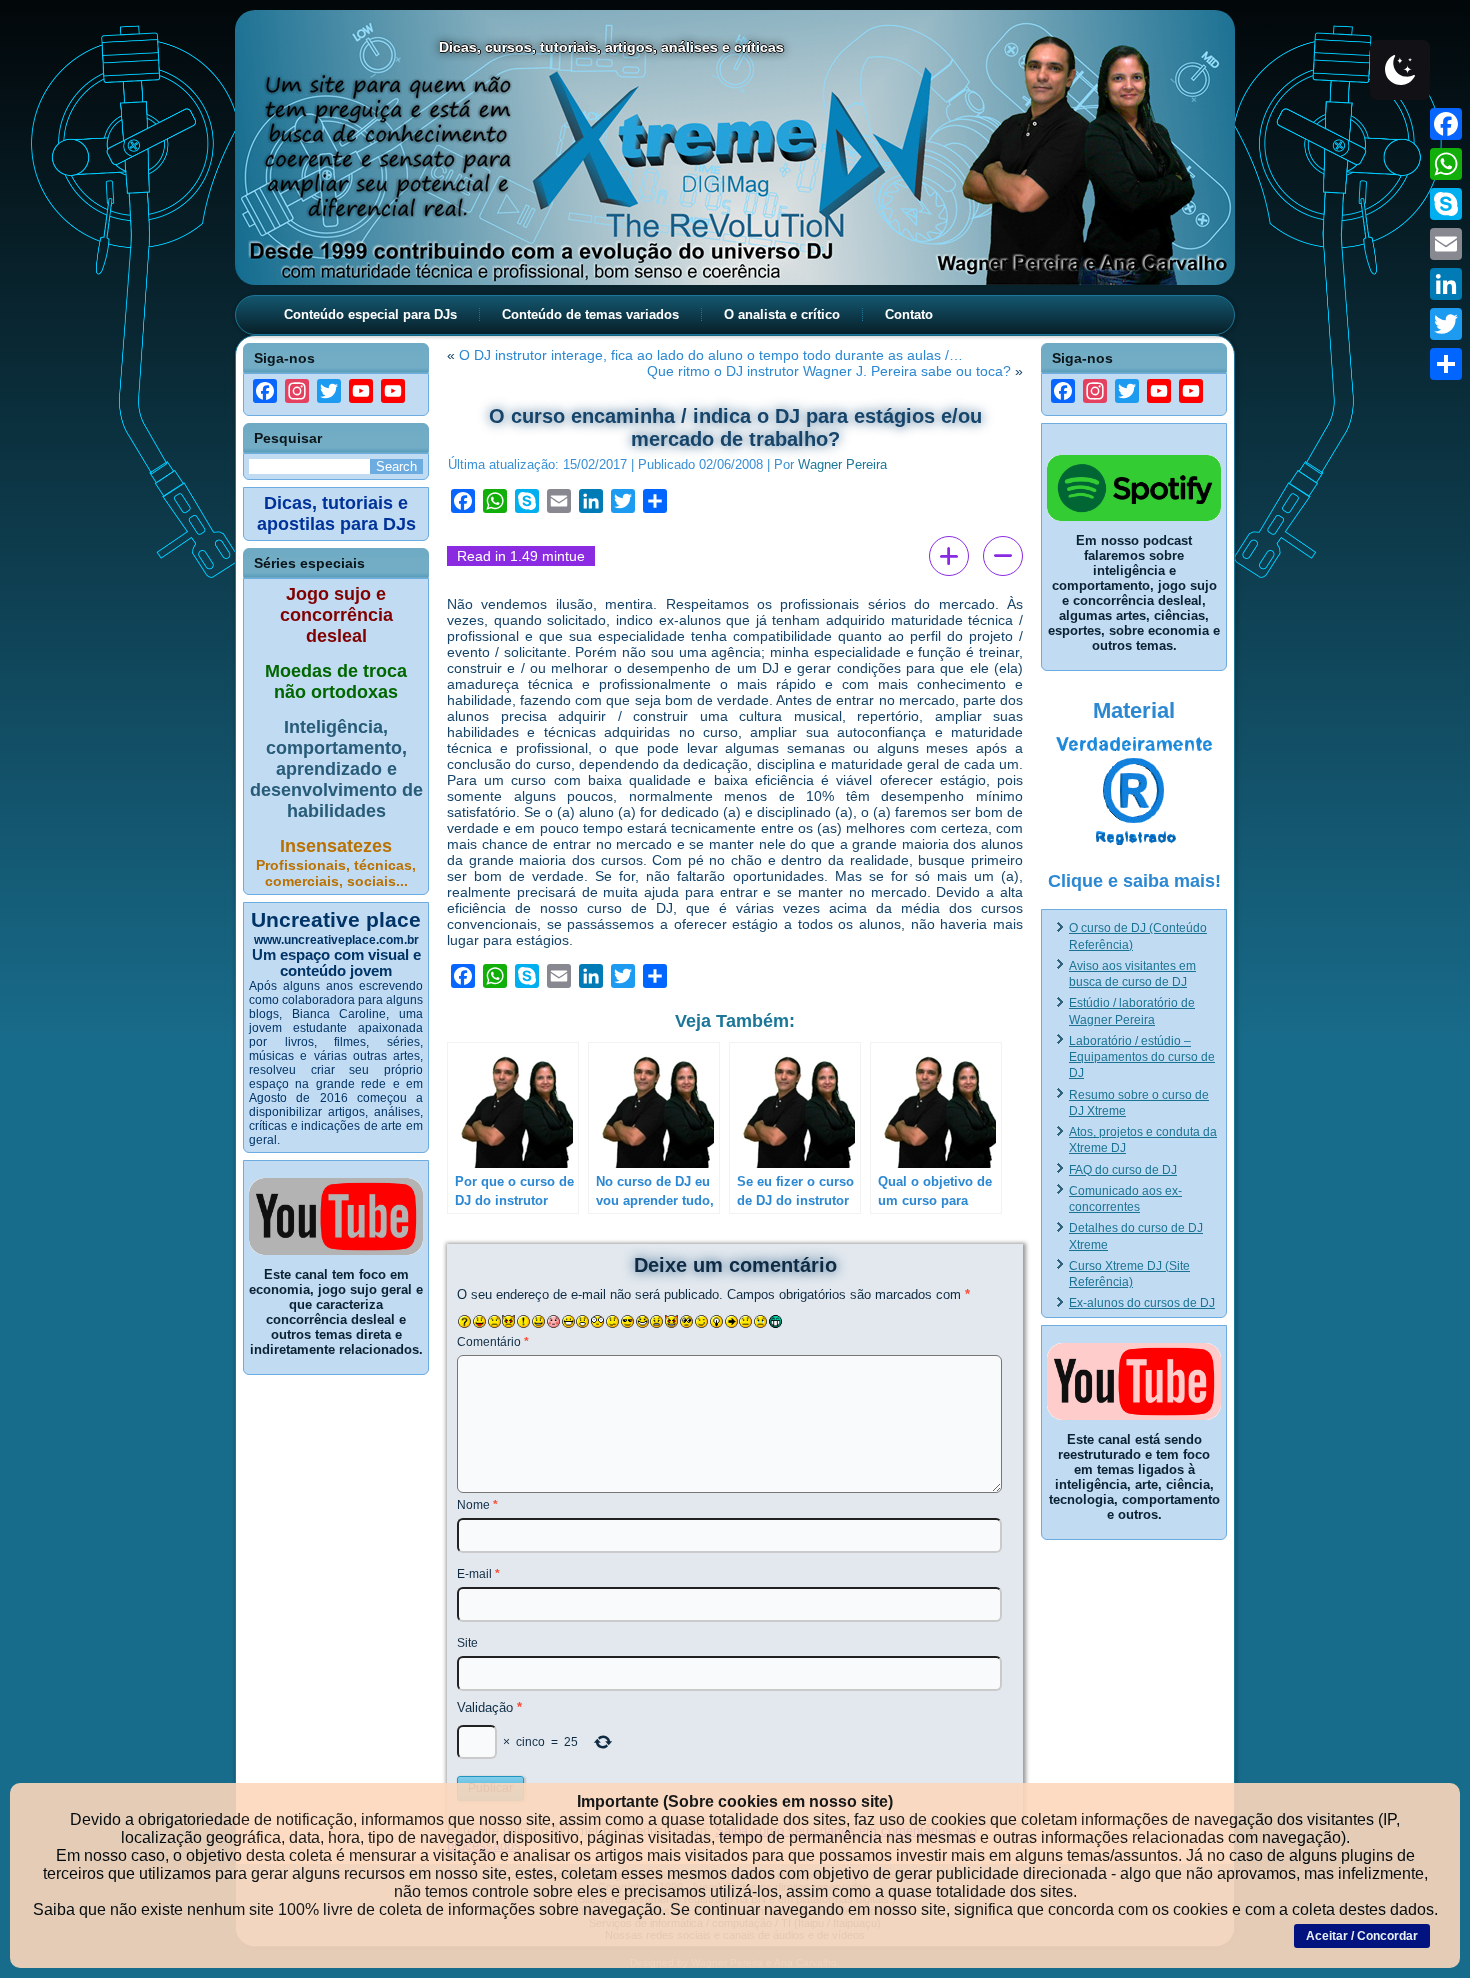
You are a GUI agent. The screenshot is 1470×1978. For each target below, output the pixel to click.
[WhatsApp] (1446, 164)
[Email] (1446, 244)
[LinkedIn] (1446, 284)
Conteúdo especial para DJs (370, 314)
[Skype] (1446, 204)
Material (1134, 710)
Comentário (493, 1342)
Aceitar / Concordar (1362, 1936)
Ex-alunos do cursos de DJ (1142, 1303)
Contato (909, 314)
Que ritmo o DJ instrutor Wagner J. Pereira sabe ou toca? (829, 371)
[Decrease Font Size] (1003, 556)
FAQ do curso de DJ (1123, 1170)
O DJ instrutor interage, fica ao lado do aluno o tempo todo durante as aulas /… (711, 355)
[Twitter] (1446, 324)
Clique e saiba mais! (1134, 881)
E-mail (478, 1574)
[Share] (1446, 364)
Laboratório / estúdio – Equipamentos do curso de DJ (1142, 1057)
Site (467, 1643)
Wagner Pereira (842, 464)
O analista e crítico (782, 314)
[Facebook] (1446, 124)
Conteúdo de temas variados (590, 314)
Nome (477, 1505)
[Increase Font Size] (949, 556)
